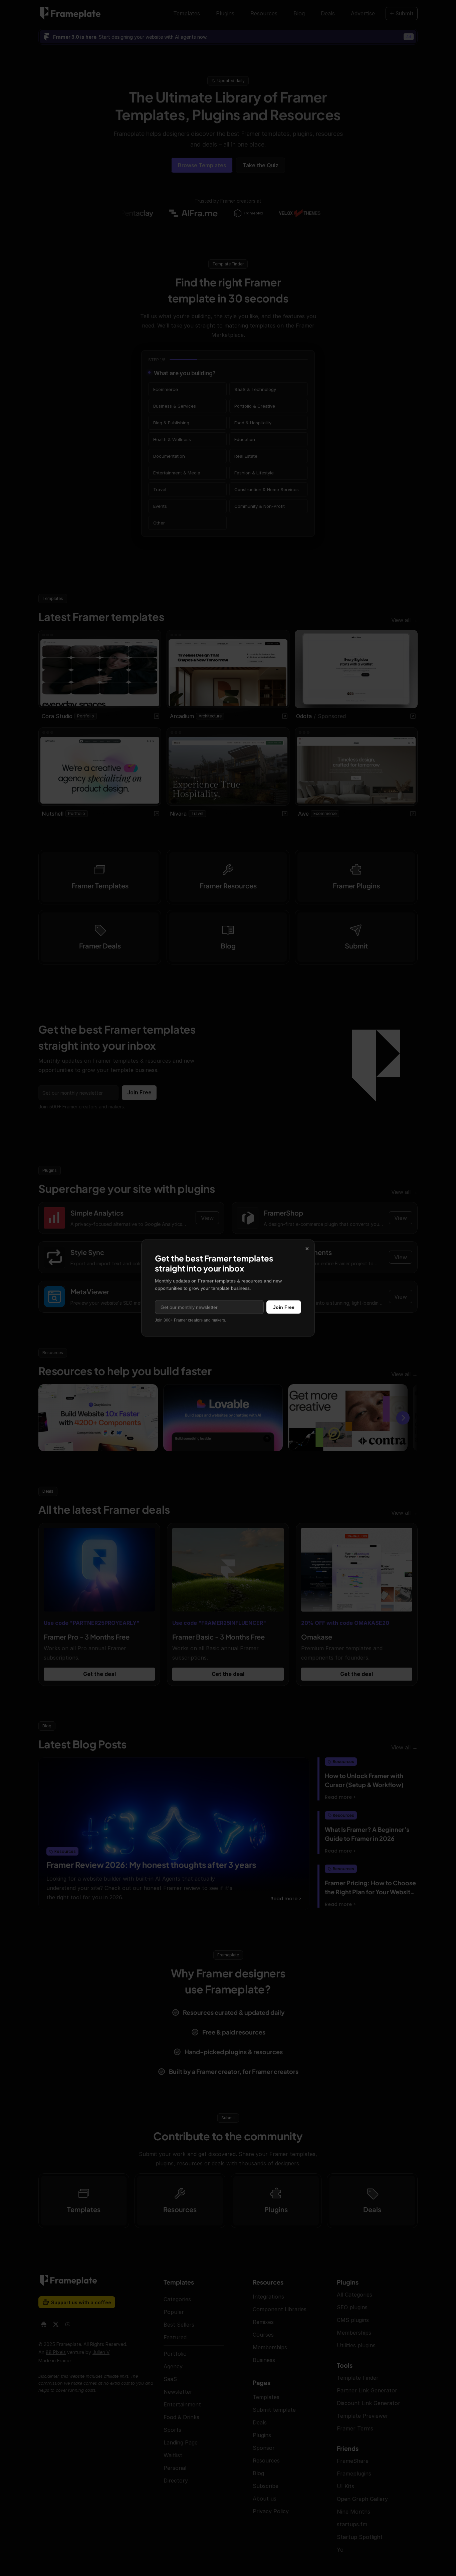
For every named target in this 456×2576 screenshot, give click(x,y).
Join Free (284, 1307)
